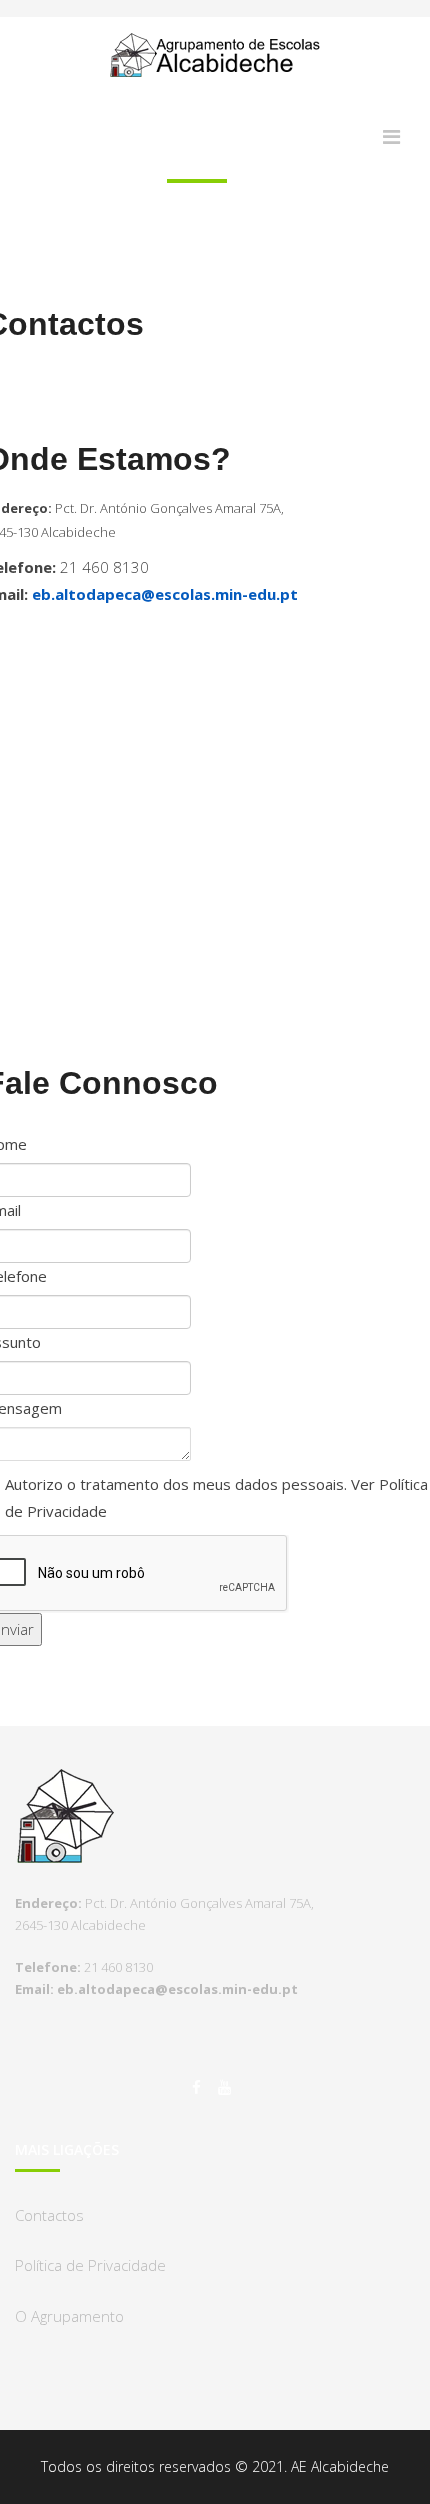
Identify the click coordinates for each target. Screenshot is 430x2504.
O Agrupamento (69, 2316)
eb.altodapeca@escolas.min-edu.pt (165, 594)
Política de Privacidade (90, 2265)
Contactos (49, 2215)
